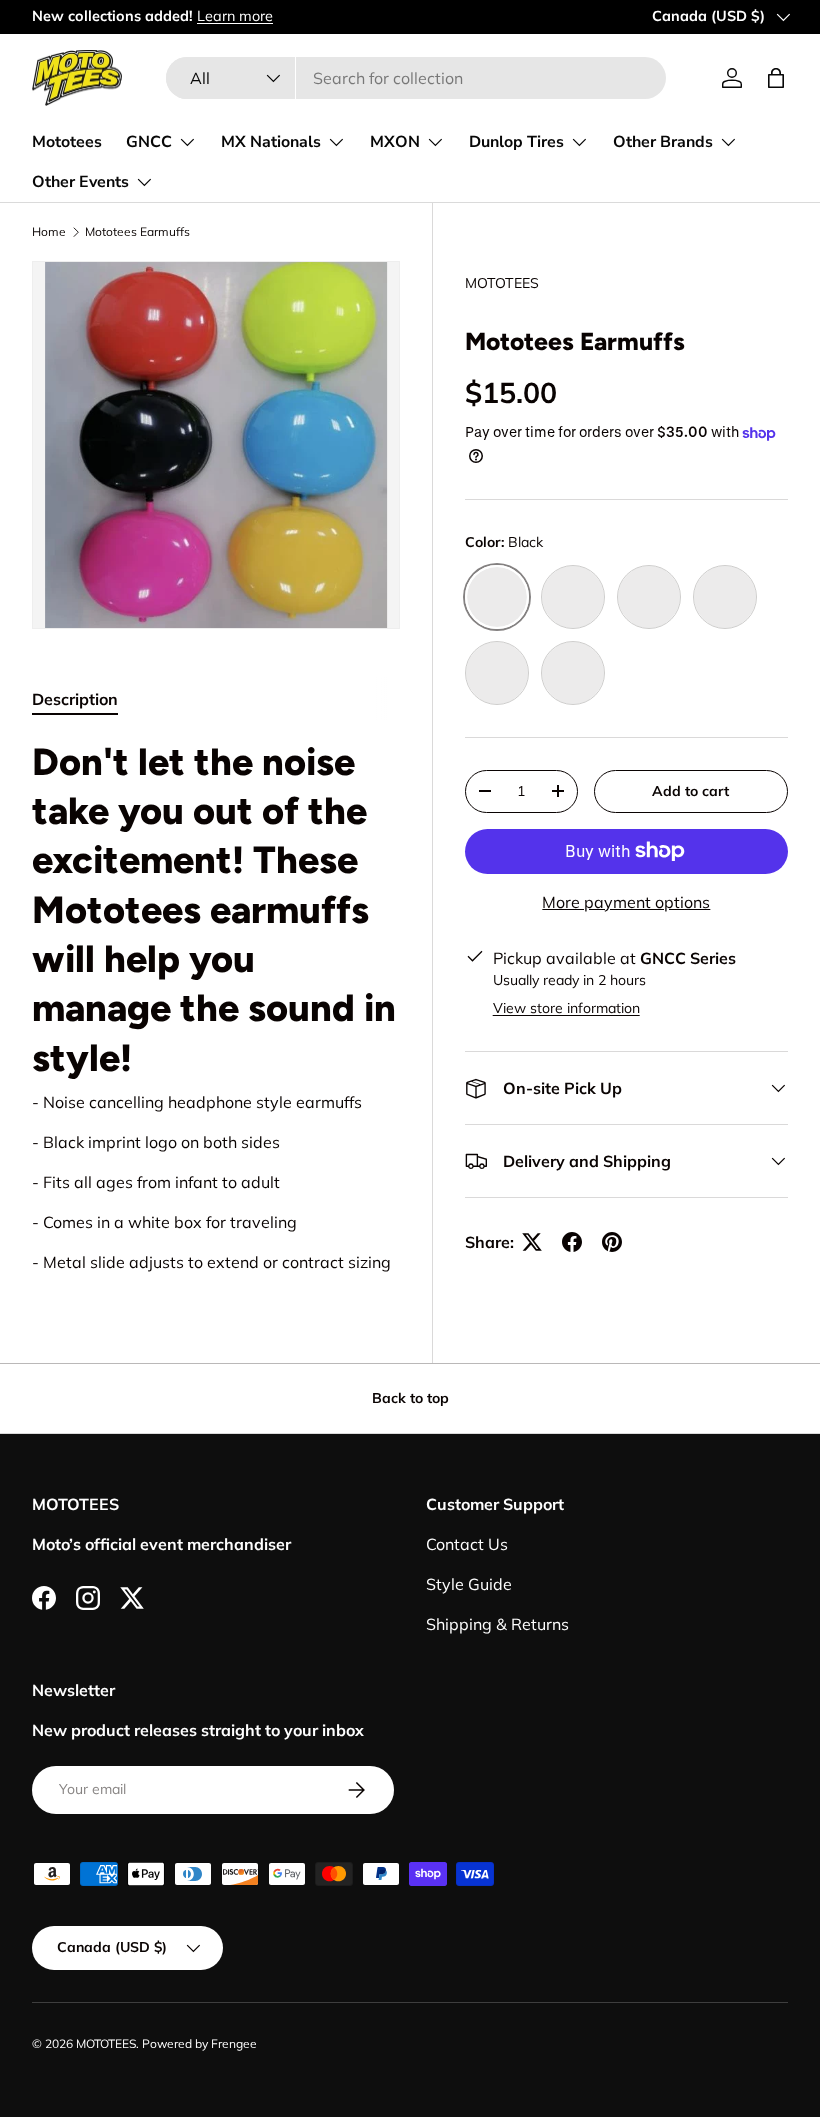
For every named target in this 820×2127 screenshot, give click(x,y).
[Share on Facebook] (572, 1242)
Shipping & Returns (497, 1624)
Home (49, 232)
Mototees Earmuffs (137, 232)
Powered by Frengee (199, 2043)
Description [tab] (75, 699)
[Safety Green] (497, 673)
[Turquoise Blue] (725, 597)
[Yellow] (573, 597)
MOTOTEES (502, 283)
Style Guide (469, 1584)
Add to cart (690, 791)
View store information (566, 1008)
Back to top (410, 1398)
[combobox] (416, 78)
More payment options (626, 902)
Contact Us (467, 1544)
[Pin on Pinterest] (612, 1242)
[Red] (573, 673)
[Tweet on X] (532, 1242)
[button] (776, 78)
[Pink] (649, 597)
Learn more (235, 16)
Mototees (67, 142)
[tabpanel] (216, 1005)
